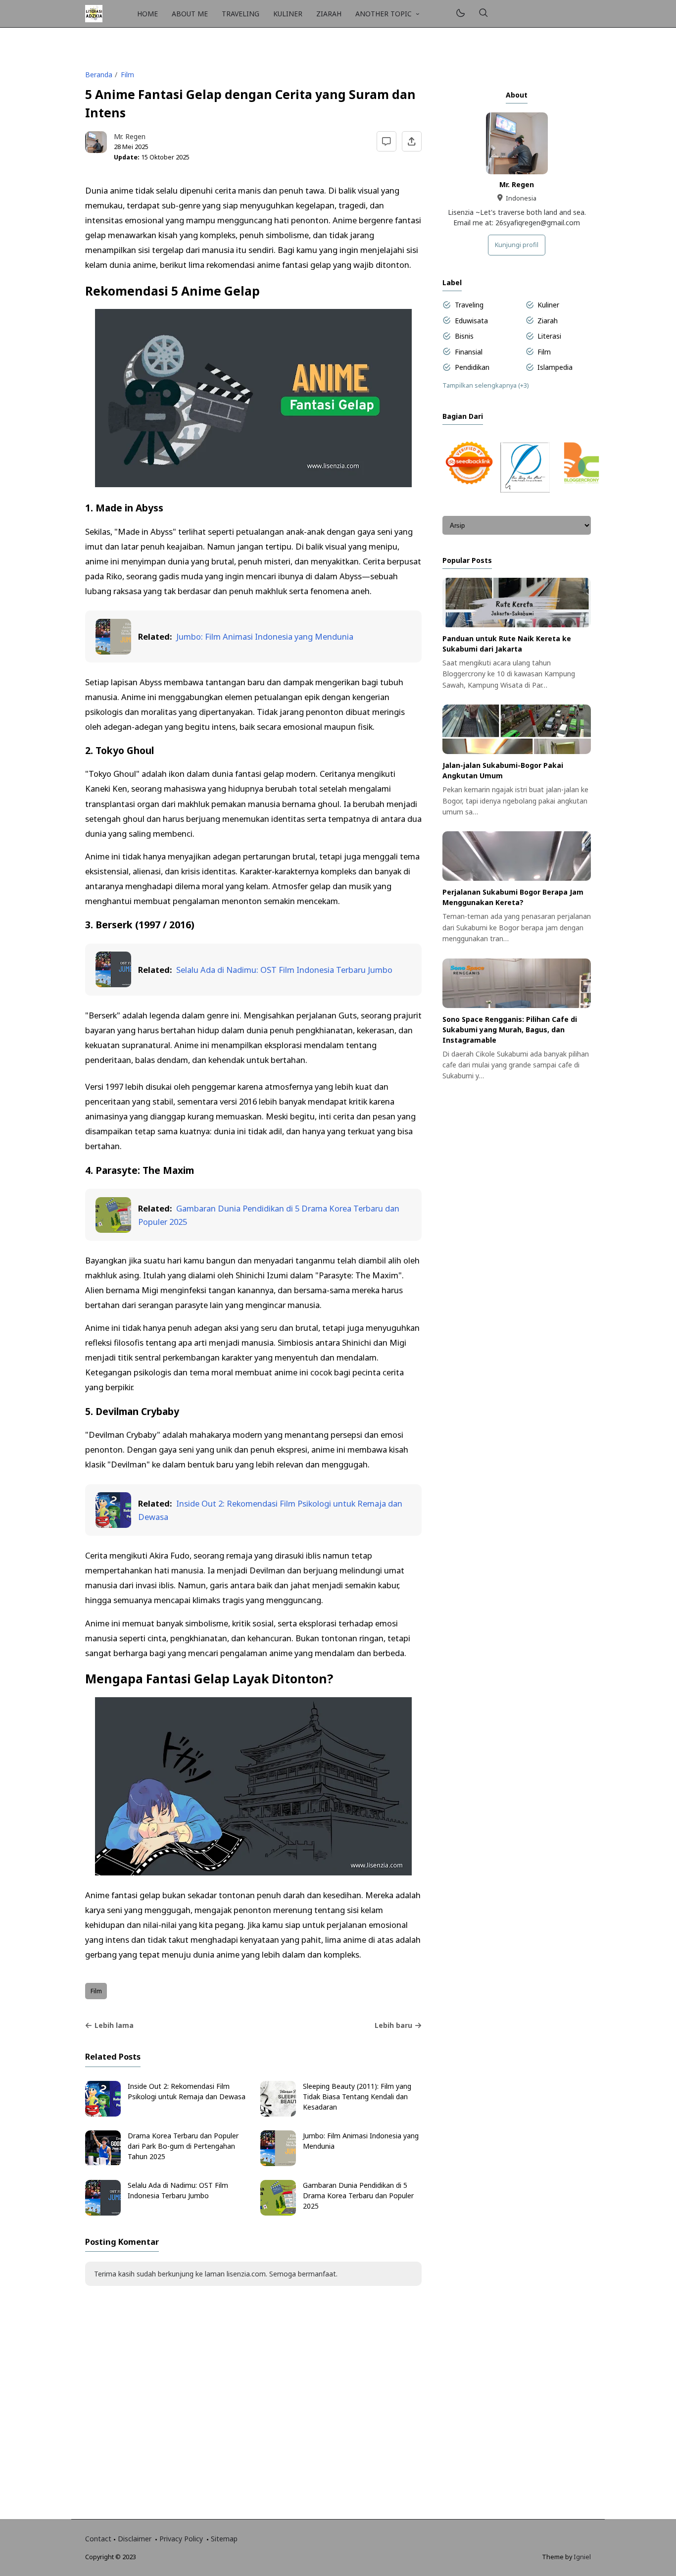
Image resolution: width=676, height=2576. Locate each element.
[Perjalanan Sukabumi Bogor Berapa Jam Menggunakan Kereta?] (517, 878)
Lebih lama (114, 2025)
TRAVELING (241, 14)
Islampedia (555, 367)
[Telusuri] (483, 14)
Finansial (469, 352)
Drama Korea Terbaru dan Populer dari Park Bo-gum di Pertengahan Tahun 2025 (183, 2146)
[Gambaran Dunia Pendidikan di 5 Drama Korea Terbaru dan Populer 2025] (113, 1230)
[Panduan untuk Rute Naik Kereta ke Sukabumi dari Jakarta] (517, 625)
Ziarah (548, 321)
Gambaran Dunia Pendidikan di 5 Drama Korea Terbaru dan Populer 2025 (358, 2196)
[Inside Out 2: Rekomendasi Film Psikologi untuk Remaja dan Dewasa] (113, 1525)
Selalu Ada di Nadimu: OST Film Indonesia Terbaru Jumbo (284, 970)
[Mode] (460, 14)
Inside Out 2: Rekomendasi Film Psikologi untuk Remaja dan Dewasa (187, 2091)
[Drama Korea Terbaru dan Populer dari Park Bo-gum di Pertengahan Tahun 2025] (103, 2163)
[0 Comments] (387, 141)
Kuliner (548, 305)
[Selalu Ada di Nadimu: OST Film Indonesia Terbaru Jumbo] (113, 984)
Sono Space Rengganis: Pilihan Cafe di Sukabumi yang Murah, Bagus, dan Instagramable (510, 1030)
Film (96, 1991)
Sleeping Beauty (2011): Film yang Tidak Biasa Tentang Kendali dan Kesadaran (357, 2096)
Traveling (469, 305)
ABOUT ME (190, 14)
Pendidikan (472, 367)
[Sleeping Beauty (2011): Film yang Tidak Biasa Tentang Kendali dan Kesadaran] (278, 2114)
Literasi (549, 336)
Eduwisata (471, 321)
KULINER (288, 14)
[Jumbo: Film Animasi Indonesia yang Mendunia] (113, 651)
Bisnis (464, 336)
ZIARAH (329, 14)
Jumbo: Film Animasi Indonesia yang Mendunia (265, 636)
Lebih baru (393, 2025)
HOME (147, 14)
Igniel (582, 2557)
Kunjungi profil (517, 245)
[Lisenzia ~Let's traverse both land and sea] (94, 13)
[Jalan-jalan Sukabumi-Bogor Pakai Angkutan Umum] (517, 751)
